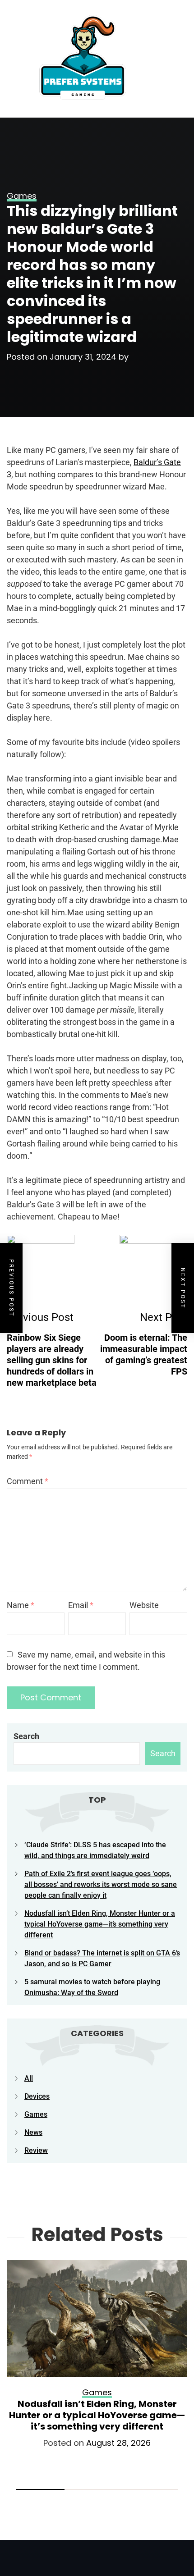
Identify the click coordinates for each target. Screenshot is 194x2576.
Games (36, 2114)
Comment (28, 1481)
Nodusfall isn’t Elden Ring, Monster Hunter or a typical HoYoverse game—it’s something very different (100, 1924)
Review (36, 2150)
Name (21, 1605)
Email (81, 1605)
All (29, 2078)
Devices (37, 2096)
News (33, 2132)
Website (144, 1605)
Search (26, 1736)
